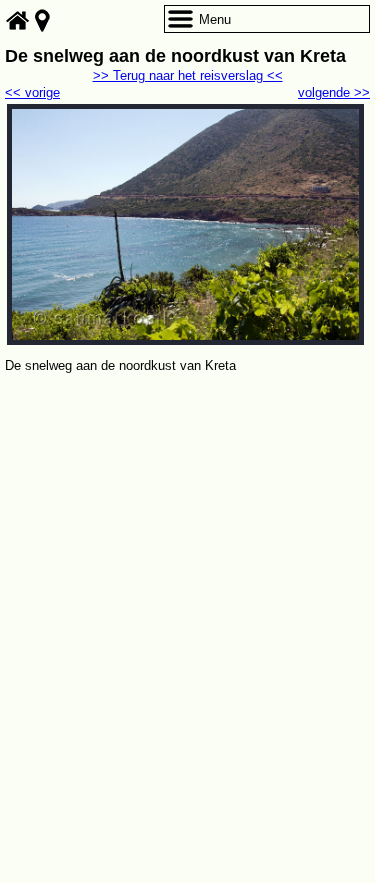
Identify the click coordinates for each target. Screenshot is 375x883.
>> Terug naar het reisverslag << (188, 75)
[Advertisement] (187, 574)
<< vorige (32, 92)
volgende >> (334, 92)
